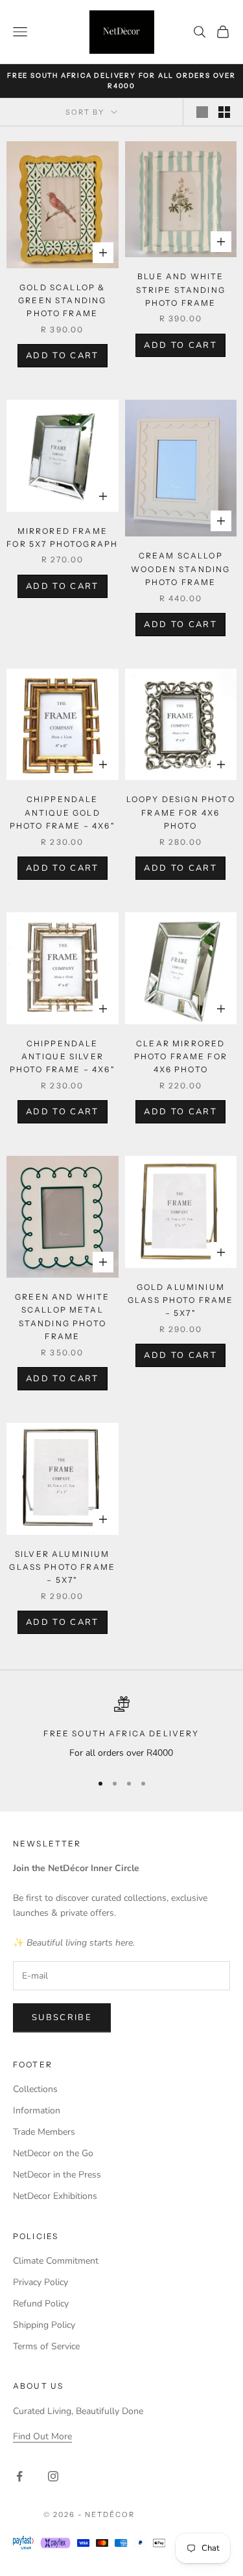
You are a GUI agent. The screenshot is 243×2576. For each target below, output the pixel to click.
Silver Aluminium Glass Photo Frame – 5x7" (62, 1567)
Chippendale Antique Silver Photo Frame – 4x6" (63, 1057)
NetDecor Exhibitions (55, 2196)
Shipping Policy (44, 2325)
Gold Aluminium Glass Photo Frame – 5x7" (181, 1300)
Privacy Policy (40, 2282)
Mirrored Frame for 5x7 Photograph (62, 537)
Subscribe (62, 2018)
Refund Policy (41, 2304)
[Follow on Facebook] (19, 2476)
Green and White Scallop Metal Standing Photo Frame (62, 1317)
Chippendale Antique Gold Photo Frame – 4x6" (63, 812)
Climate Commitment (56, 2261)
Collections (35, 2089)
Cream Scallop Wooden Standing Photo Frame (180, 569)
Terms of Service (46, 2346)
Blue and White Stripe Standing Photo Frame (181, 290)
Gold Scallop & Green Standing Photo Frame (62, 301)
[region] (121, 1728)
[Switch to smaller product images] (224, 112)
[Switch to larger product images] (202, 112)
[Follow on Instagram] (53, 2476)
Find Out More (42, 2436)
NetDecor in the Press (57, 2175)
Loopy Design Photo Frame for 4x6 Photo (181, 812)
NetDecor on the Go (53, 2153)
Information (37, 2110)
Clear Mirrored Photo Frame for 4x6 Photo (181, 1057)
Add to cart (63, 356)
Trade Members (44, 2132)
